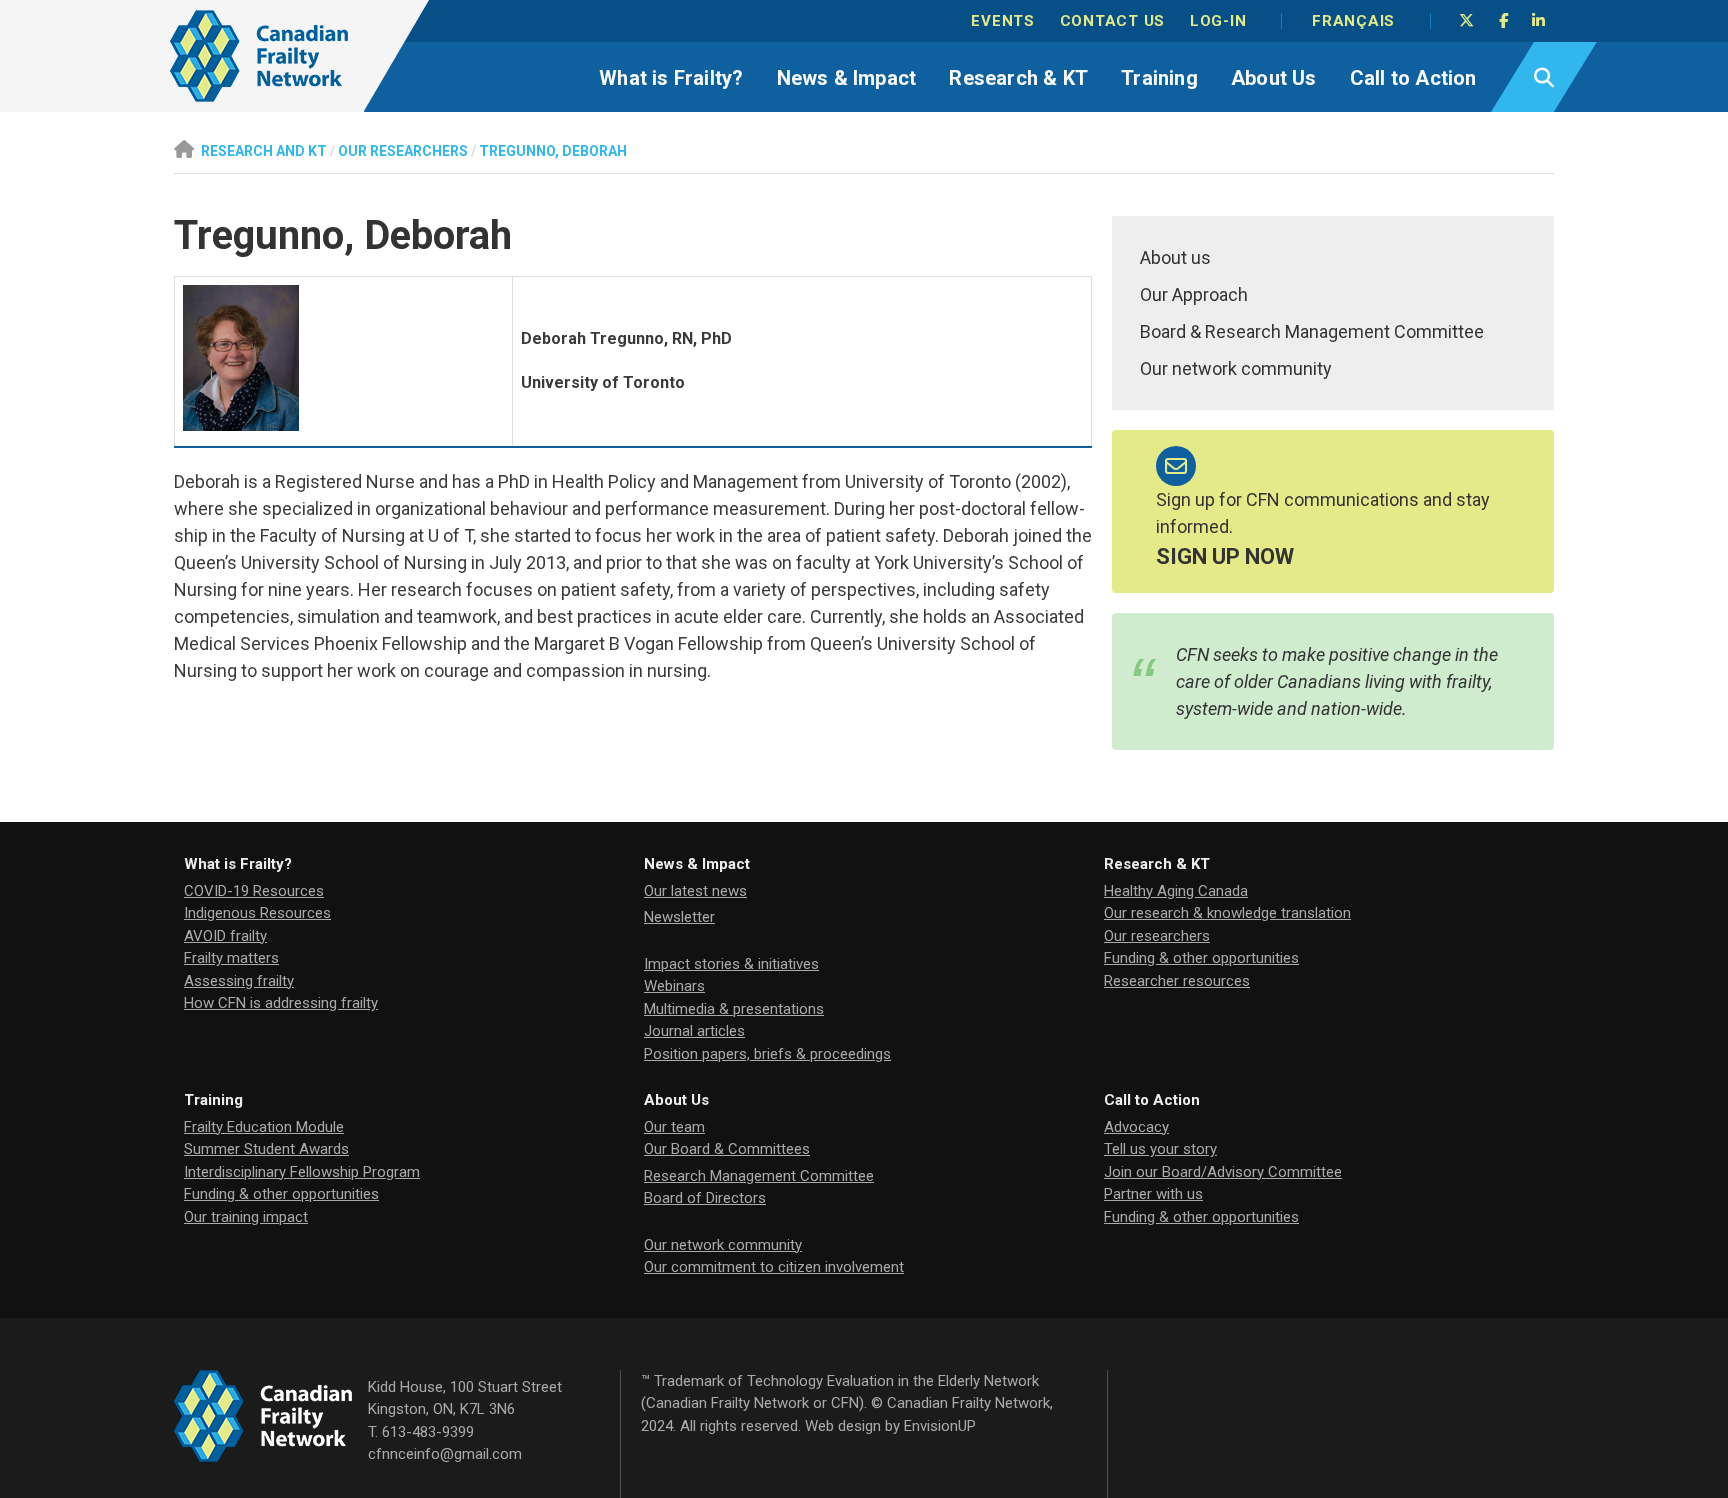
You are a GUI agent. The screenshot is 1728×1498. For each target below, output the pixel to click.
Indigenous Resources (257, 913)
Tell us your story (1160, 1149)
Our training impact (246, 1217)
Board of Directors (705, 1198)
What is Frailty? (671, 78)
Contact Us (1113, 21)
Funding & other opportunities (1201, 958)
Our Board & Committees (727, 1149)
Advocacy (1136, 1127)
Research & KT (1018, 78)
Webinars (674, 986)
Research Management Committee (759, 1176)
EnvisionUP (940, 1426)
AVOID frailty (225, 936)
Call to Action (1413, 78)
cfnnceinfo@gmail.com (445, 1454)
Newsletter (679, 917)
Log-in (1218, 21)
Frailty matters (231, 958)
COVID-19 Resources (254, 891)
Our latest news (695, 891)
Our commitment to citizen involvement (774, 1267)
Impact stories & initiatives (731, 964)
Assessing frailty (239, 981)
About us (1175, 257)
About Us (1274, 78)
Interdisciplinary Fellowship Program (302, 1172)
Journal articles (694, 1031)
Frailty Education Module (264, 1127)
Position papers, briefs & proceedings (767, 1054)
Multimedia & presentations (734, 1009)
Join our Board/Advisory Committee (1223, 1172)
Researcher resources (1177, 981)
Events (1003, 21)
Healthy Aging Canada (1176, 891)
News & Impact (847, 78)
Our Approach (1194, 294)
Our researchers (1157, 936)
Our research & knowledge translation (1227, 913)
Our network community (1236, 368)
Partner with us (1153, 1194)
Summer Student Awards (266, 1149)
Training (1159, 78)
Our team (674, 1127)
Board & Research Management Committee (1312, 331)
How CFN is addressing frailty (281, 1003)
